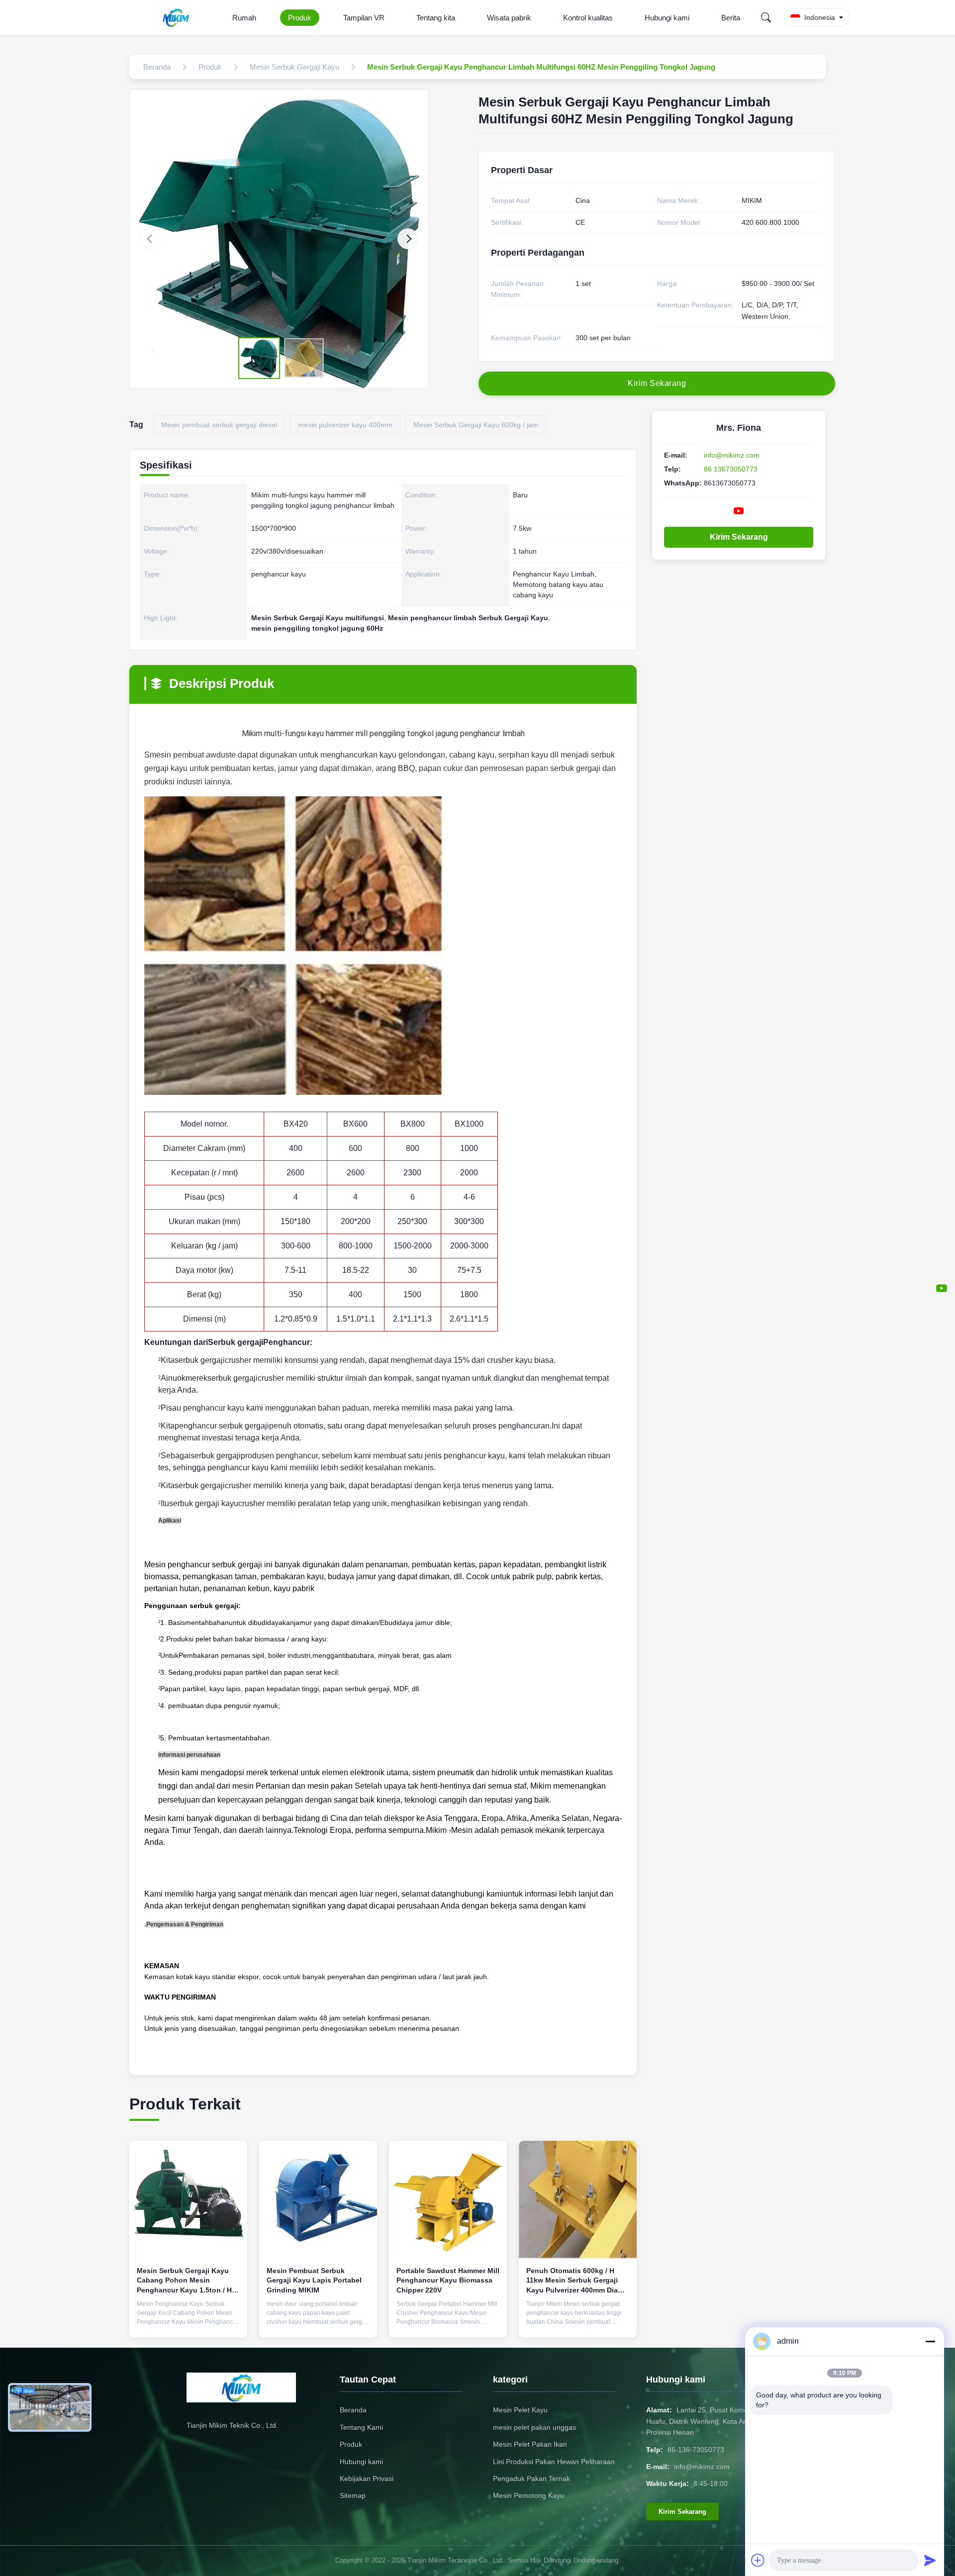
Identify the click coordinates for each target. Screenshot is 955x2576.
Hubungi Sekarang (188, 2322)
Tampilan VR (364, 18)
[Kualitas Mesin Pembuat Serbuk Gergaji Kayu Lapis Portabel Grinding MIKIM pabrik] (318, 2200)
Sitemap (353, 2495)
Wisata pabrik (509, 18)
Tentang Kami (361, 2427)
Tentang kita (436, 18)
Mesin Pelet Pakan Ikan (530, 2444)
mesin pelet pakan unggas (534, 2427)
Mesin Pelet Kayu (520, 2410)
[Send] (930, 2560)
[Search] (766, 17)
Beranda (353, 2410)
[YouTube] (942, 1288)
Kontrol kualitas (588, 18)
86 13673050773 (731, 469)
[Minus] (930, 2341)
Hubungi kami (667, 18)
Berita (731, 18)
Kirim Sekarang (739, 537)
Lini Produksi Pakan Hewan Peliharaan (554, 2462)
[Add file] (758, 2560)
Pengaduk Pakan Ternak (531, 2479)
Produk (300, 18)
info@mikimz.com (732, 455)
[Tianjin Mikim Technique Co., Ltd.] (178, 17)
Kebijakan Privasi (367, 2479)
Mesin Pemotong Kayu (528, 2495)
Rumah (244, 18)
